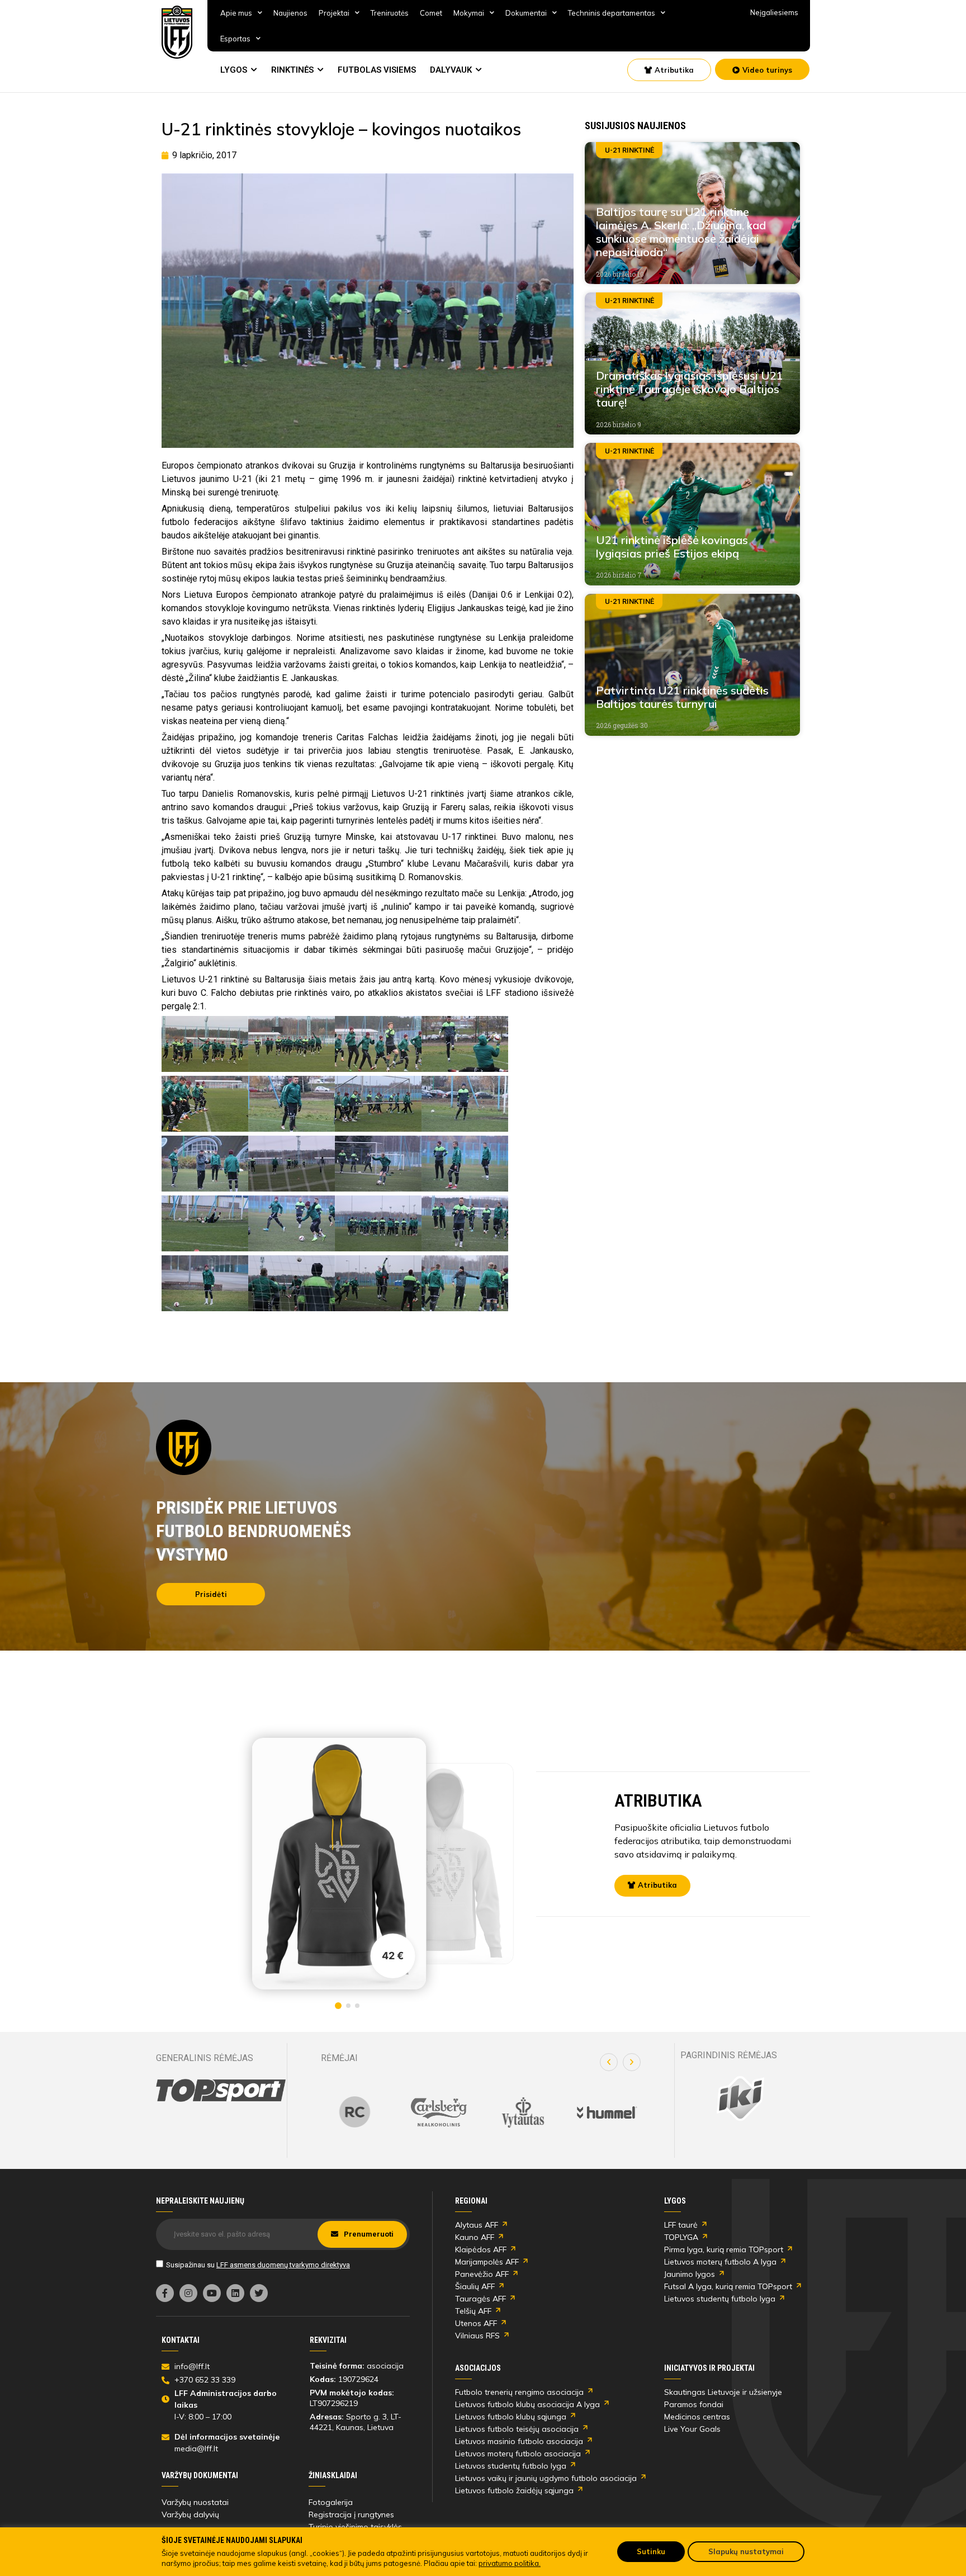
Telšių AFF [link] (473, 2311)
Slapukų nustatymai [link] (746, 2551)
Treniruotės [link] (390, 13)
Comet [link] (431, 13)
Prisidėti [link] (211, 1594)
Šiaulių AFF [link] (475, 2286)
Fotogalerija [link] (331, 2502)
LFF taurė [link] (681, 2225)
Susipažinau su (258, 2265)
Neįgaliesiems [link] (774, 12)
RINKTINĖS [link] (292, 70)
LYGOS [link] (234, 70)
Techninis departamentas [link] (612, 13)
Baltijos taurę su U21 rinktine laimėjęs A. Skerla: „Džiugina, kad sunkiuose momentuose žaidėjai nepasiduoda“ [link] (681, 232)
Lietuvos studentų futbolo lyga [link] (720, 2299)
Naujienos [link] (290, 13)
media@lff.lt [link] (196, 2449)
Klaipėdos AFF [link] (481, 2249)
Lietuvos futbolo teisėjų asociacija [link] (517, 2429)
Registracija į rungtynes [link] (351, 2514)
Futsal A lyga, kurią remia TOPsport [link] (728, 2286)
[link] (177, 32)
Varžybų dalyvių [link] (190, 2514)
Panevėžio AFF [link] (482, 2274)
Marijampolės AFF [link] (487, 2262)
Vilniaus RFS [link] (477, 2336)
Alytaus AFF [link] (477, 2225)
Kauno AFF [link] (475, 2237)
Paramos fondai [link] (694, 2404)
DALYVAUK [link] (451, 70)
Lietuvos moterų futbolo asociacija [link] (518, 2454)
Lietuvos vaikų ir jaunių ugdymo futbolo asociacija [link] (546, 2478)
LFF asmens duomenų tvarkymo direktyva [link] (283, 2265)
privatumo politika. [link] (510, 2563)
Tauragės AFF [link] (480, 2299)
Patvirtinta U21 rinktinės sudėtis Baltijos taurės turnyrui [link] (682, 697)
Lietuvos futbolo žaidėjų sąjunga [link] (514, 2490)
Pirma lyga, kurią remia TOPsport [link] (724, 2249)
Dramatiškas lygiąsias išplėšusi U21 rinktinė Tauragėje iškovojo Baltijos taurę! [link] (690, 389)
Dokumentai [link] (526, 13)
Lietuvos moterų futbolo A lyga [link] (720, 2262)
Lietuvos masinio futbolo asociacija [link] (519, 2441)
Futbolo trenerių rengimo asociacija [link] (519, 2392)
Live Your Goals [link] (692, 2429)
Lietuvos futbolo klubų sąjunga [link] (511, 2417)
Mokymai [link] (469, 13)
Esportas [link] (235, 39)
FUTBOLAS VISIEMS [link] (377, 70)
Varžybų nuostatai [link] (195, 2502)
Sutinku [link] (651, 2551)
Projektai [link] (334, 13)
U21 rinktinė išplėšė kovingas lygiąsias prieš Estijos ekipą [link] (672, 547)
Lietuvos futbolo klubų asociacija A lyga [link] (527, 2404)
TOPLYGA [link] (681, 2237)
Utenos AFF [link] (476, 2323)
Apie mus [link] (236, 13)
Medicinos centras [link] (697, 2417)
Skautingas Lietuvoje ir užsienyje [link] (723, 2392)
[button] (609, 2062)
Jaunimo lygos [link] (690, 2274)
